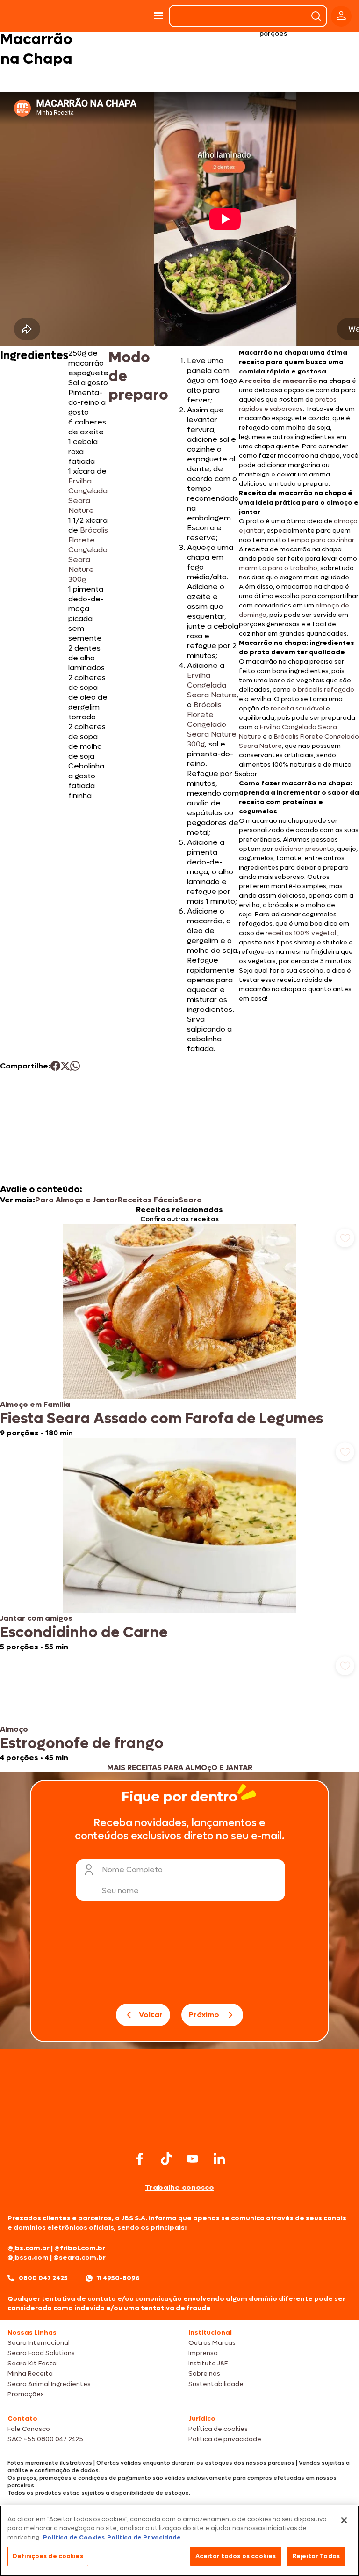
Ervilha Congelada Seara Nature (88, 496)
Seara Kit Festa (32, 2363)
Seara (190, 1200)
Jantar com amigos (36, 1618)
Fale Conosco (29, 2429)
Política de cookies (218, 2429)
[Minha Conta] (341, 16)
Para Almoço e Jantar (76, 1200)
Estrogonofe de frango (82, 1743)
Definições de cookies (48, 2556)
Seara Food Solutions (41, 2353)
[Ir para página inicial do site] (179, 2130)
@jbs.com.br (29, 2248)
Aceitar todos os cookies (236, 2556)
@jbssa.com (28, 2258)
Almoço (14, 1729)
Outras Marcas (212, 2343)
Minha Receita (30, 2374)
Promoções (26, 2394)
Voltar (151, 2015)
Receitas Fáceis (148, 1200)
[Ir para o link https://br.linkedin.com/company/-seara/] (219, 2159)
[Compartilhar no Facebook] (55, 1066)
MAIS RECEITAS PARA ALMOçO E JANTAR (180, 1767)
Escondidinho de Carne (84, 1632)
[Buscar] (316, 16)
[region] (179, 2541)
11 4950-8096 (118, 2278)
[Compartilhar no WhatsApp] (75, 1066)
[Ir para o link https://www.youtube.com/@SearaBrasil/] (193, 2159)
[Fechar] (344, 2520)
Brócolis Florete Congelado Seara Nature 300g (88, 555)
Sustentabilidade (216, 2384)
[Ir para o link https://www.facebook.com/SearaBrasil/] (140, 2159)
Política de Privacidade (144, 2537)
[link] (179, 1331)
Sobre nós (204, 2374)
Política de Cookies (74, 2537)
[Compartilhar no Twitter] (65, 1066)
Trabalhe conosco (179, 2187)
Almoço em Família (35, 1404)
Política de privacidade (225, 2439)
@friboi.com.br (80, 2248)
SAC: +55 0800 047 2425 (45, 2439)
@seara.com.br (79, 2258)
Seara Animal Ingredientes (49, 2384)
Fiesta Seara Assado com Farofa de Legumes (162, 1419)
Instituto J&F (208, 2363)
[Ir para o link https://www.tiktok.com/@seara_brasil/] (166, 2159)
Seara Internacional (39, 2343)
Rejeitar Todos (316, 2556)
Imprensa (203, 2353)
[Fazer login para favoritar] (345, 1238)
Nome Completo (132, 1870)
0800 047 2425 (43, 2278)
